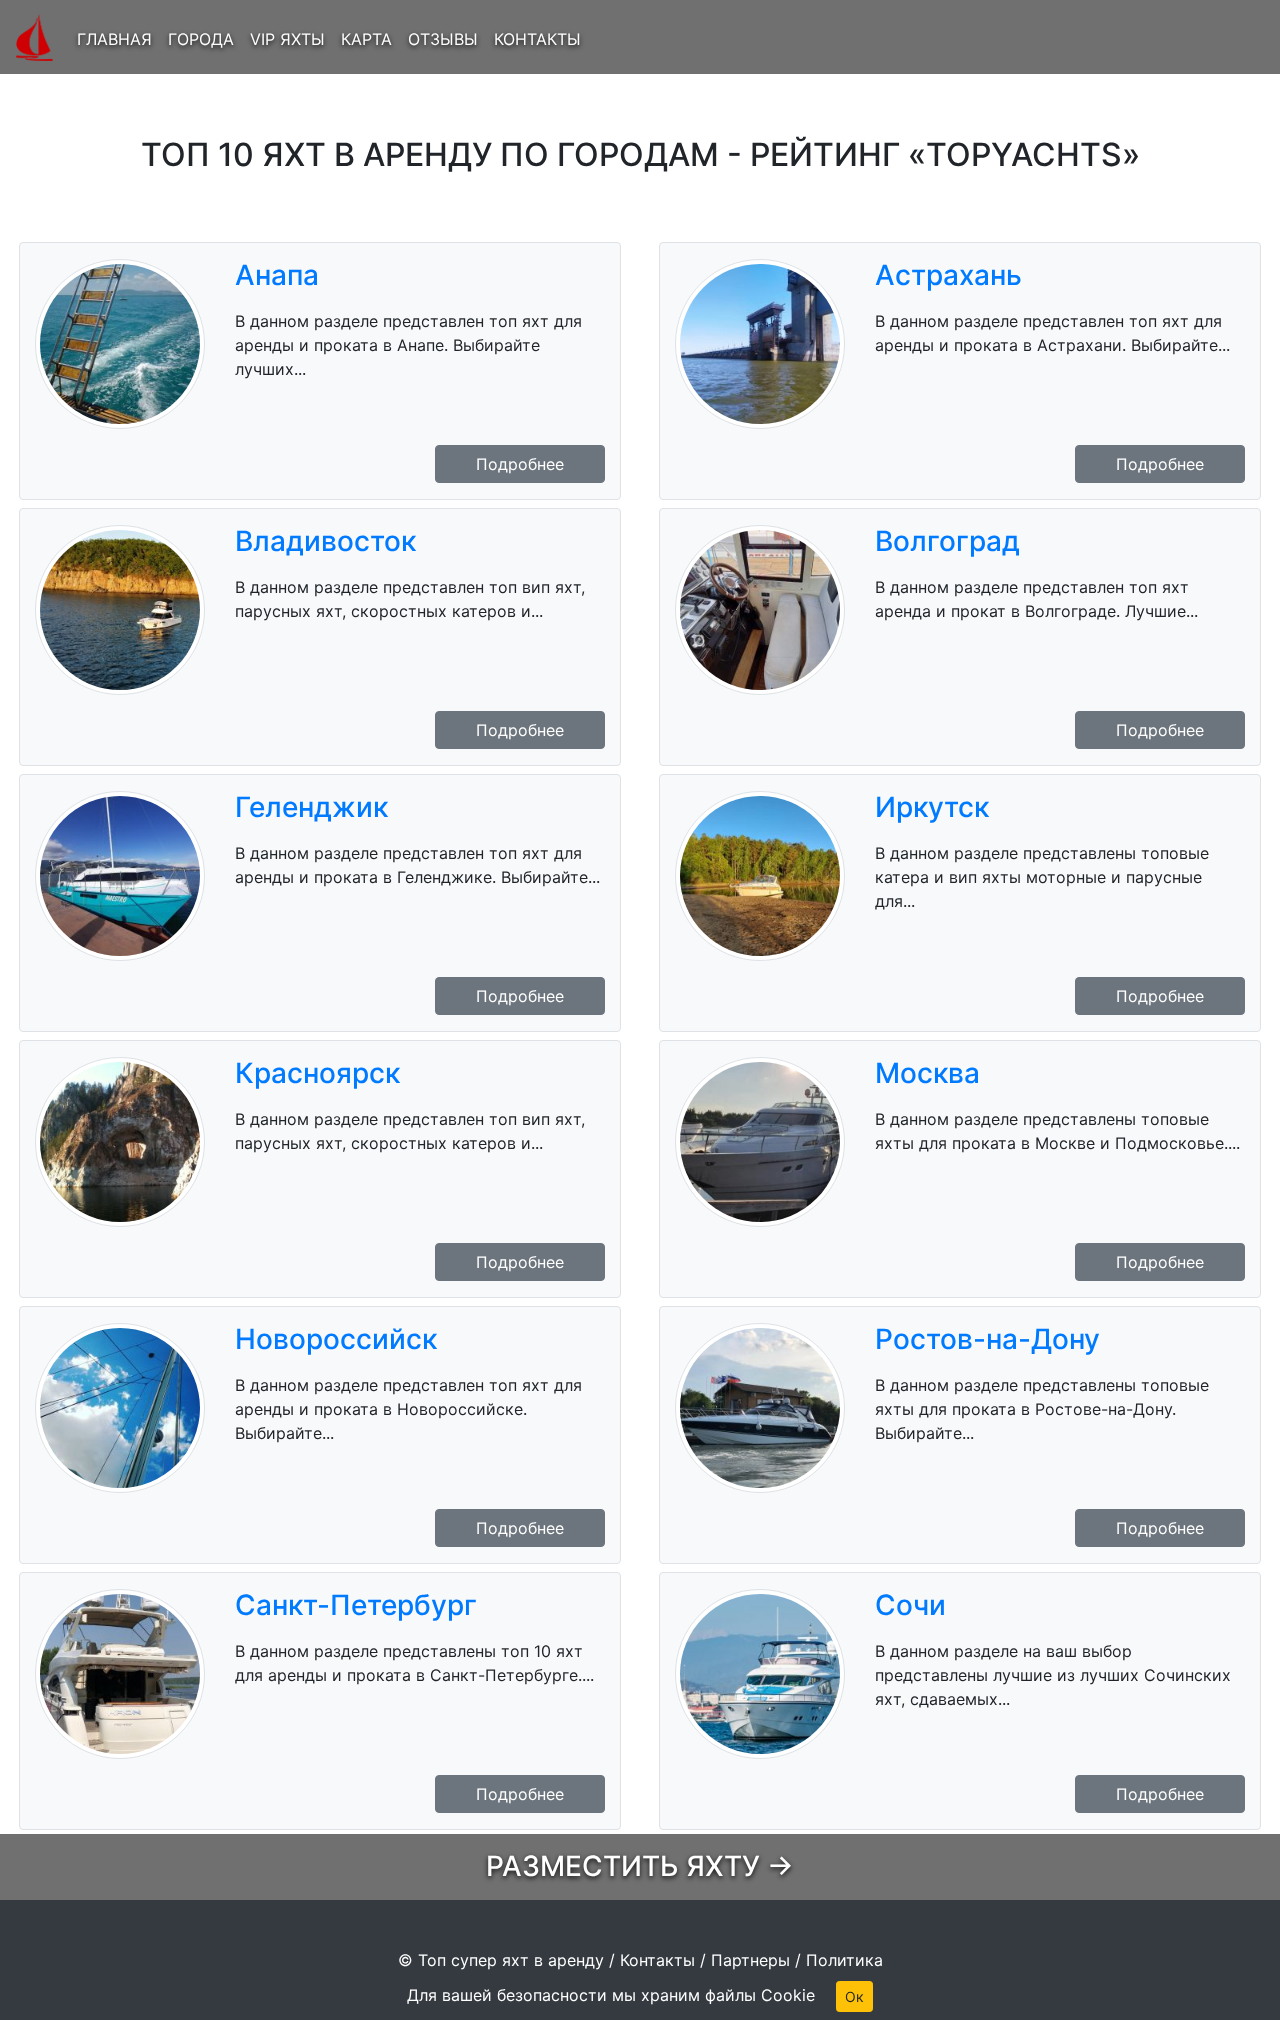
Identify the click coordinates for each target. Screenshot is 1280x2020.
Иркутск (932, 807)
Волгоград (947, 541)
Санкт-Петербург (356, 1605)
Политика (844, 1960)
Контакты (537, 39)
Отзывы (443, 39)
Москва (927, 1073)
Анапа (277, 275)
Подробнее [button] (520, 464)
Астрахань (948, 275)
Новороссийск (336, 1339)
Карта (366, 39)
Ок (854, 1996)
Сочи (910, 1605)
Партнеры (750, 1960)
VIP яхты (287, 39)
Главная (114, 39)
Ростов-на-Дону (987, 1339)
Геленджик (311, 807)
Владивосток (325, 541)
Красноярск (317, 1073)
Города (201, 39)
